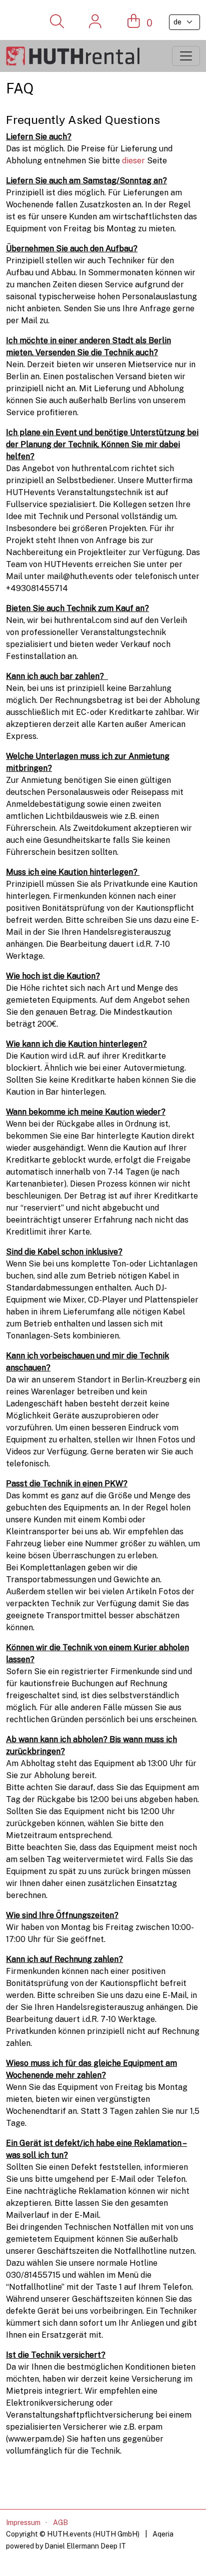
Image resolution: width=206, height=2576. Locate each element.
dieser (134, 161)
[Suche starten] (57, 22)
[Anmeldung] (95, 22)
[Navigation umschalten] (186, 56)
